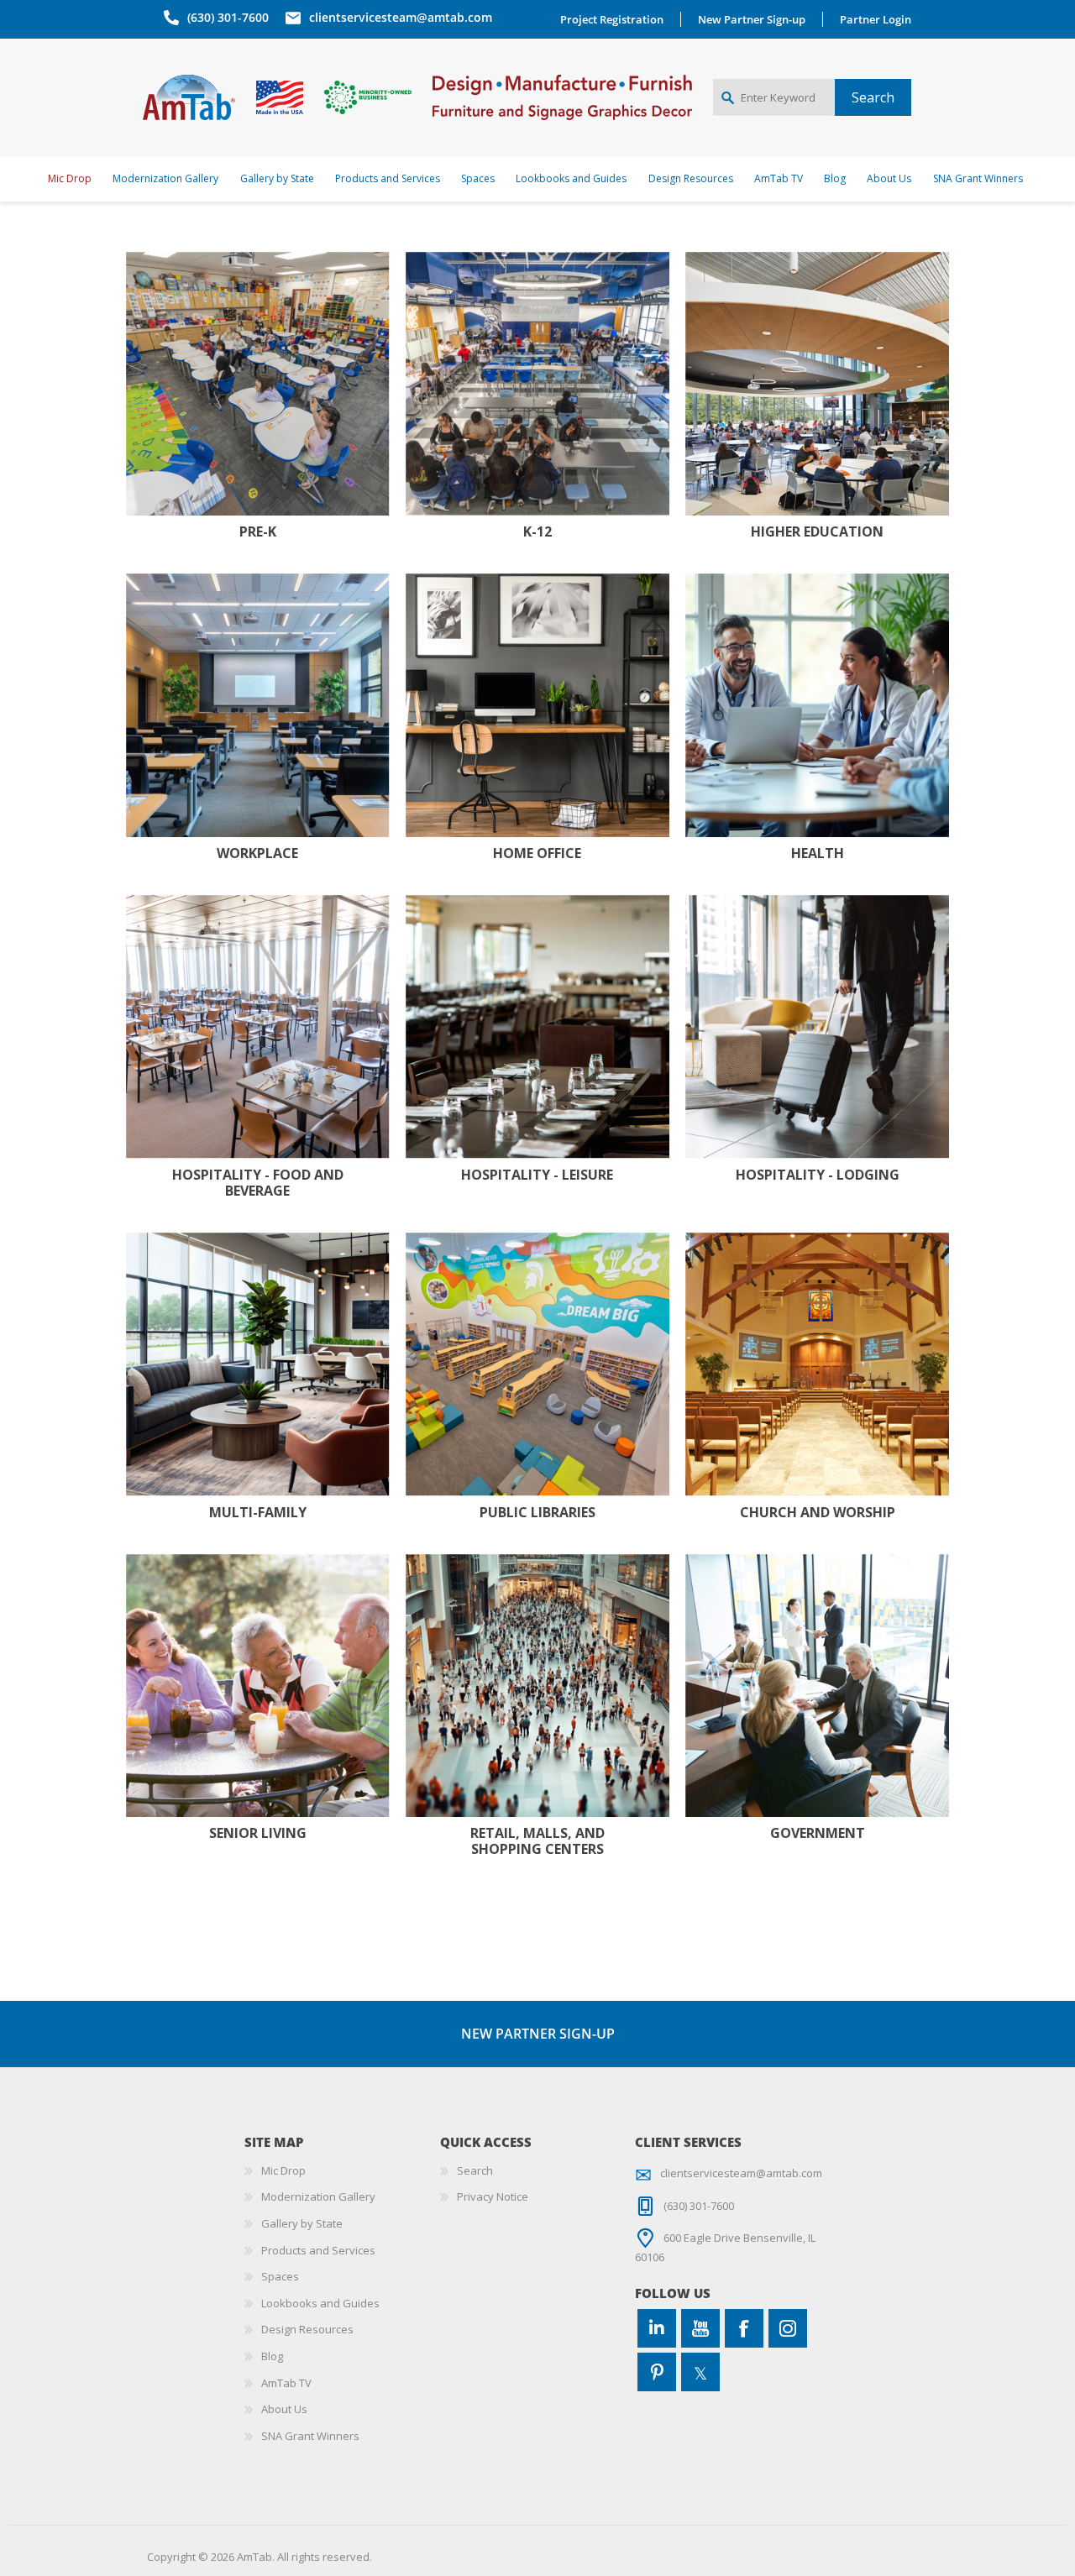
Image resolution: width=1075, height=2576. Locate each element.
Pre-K (258, 532)
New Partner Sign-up (752, 19)
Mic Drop (283, 2170)
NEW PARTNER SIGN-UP (538, 2034)
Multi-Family (258, 1513)
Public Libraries (537, 1513)
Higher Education (817, 532)
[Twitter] (700, 2372)
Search (475, 2170)
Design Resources (307, 2329)
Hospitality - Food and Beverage (258, 1183)
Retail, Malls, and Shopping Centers (537, 1841)
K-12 (537, 532)
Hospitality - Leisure (537, 1175)
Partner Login (876, 19)
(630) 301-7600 (228, 17)
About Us (284, 2409)
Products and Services (318, 2250)
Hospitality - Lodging (818, 1175)
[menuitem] (342, 2171)
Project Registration (612, 19)
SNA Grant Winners (310, 2436)
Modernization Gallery (318, 2196)
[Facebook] (744, 2328)
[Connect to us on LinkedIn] (657, 2328)
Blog (272, 2356)
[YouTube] (700, 2328)
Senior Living (258, 1833)
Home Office (537, 853)
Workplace (257, 853)
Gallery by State (302, 2223)
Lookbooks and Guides (320, 2303)
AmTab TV (286, 2383)
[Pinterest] (657, 2372)
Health (818, 853)
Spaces (280, 2276)
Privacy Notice (493, 2196)
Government (818, 1833)
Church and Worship (818, 1513)
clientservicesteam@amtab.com (401, 17)
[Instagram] (788, 2328)
